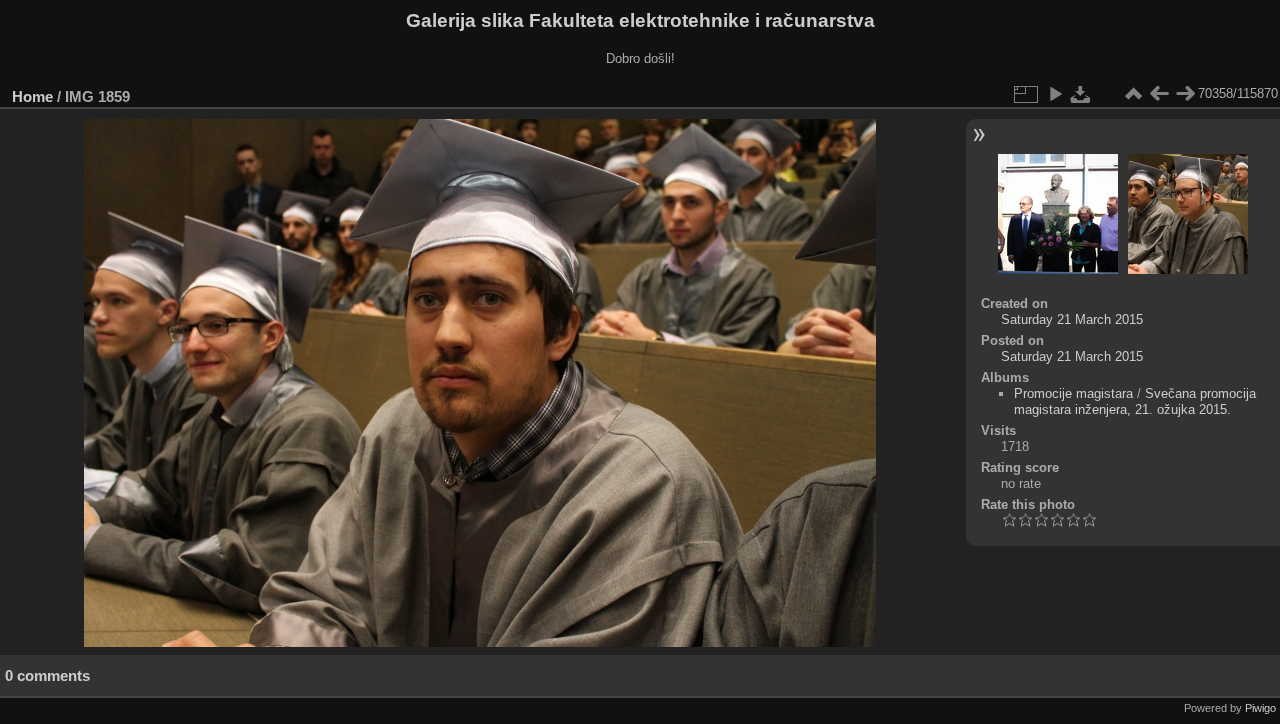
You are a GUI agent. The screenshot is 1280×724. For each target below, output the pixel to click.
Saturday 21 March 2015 (1072, 319)
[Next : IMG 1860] (1185, 94)
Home (32, 96)
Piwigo (1260, 708)
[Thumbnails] (1133, 94)
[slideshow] (1055, 94)
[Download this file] (1081, 94)
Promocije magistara (1073, 393)
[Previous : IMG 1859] (1159, 94)
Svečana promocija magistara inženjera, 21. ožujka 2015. (1135, 401)
